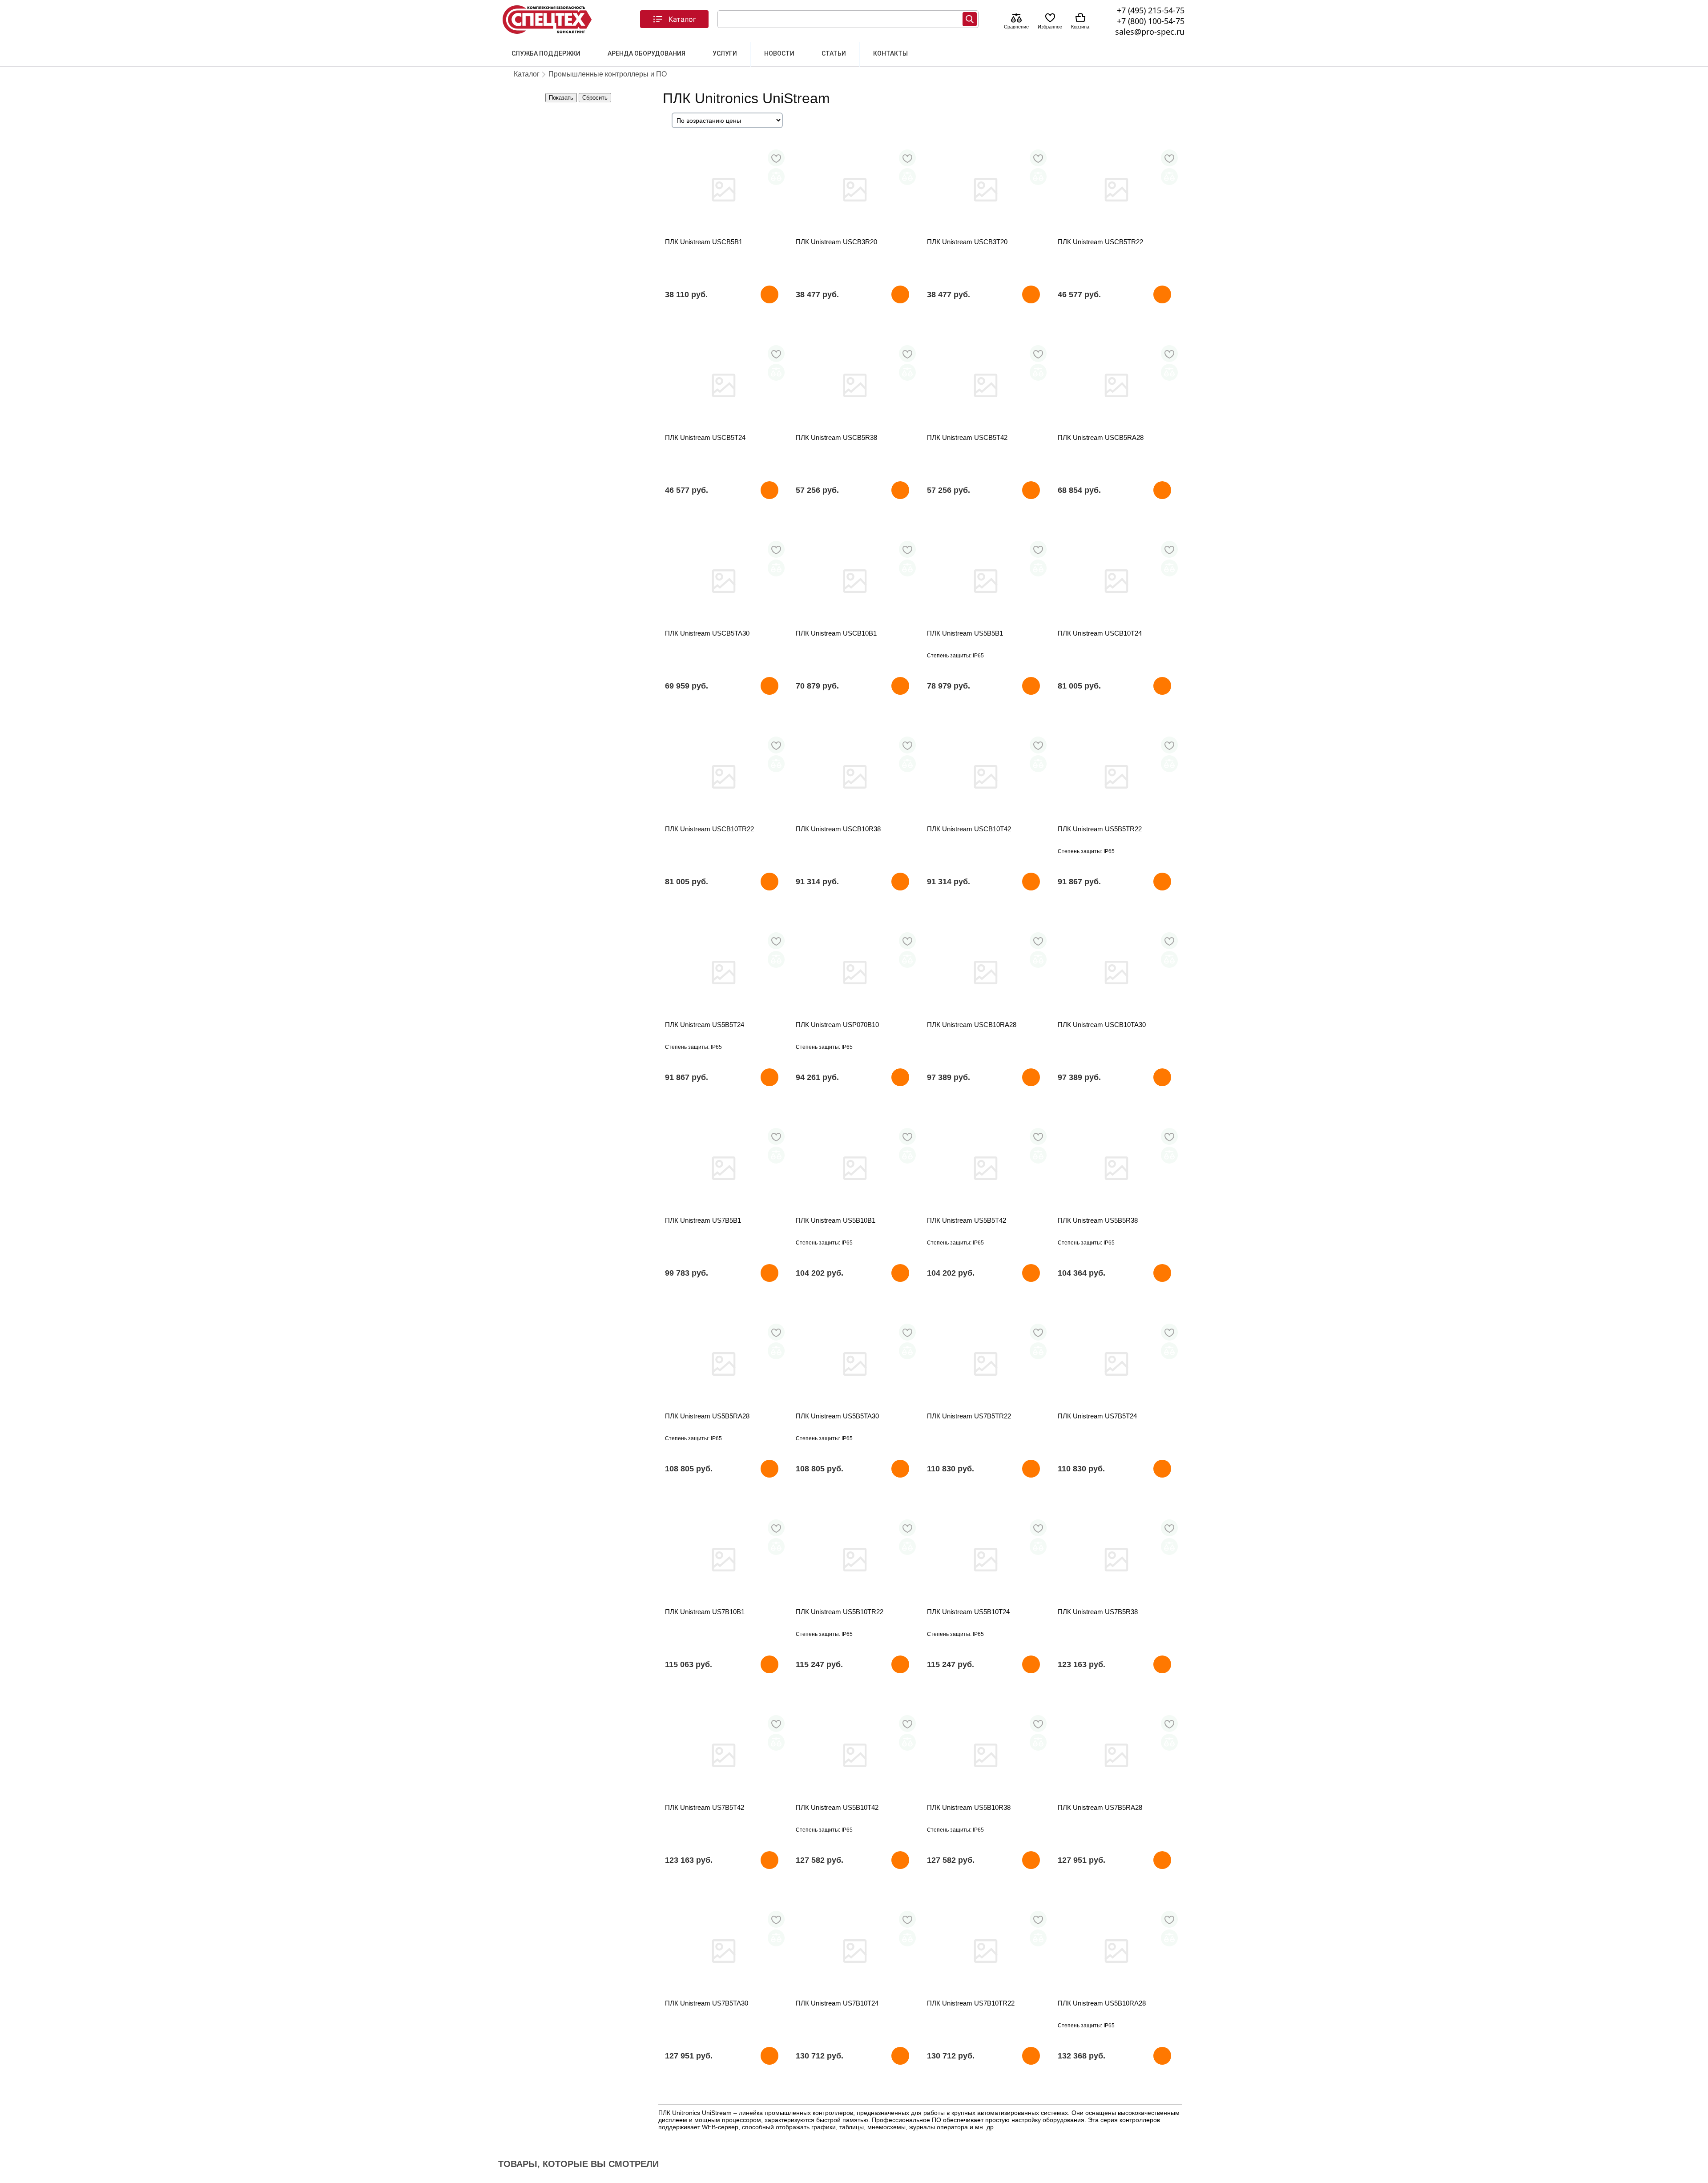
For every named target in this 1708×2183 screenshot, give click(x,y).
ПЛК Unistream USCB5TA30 (707, 633)
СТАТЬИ (834, 53)
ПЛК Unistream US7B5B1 (703, 1220)
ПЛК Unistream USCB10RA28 (972, 1025)
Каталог (682, 19)
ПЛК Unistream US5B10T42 (837, 1807)
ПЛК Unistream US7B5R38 (1098, 1612)
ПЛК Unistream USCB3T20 (967, 242)
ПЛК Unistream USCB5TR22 (1100, 242)
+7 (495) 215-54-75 (1151, 10)
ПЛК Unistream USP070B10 (837, 1025)
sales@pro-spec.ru (1150, 32)
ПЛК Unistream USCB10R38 (838, 829)
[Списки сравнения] (1016, 19)
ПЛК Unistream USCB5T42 (967, 437)
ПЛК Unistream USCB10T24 (1100, 633)
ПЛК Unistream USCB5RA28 (1101, 437)
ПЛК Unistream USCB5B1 (704, 242)
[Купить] (769, 294)
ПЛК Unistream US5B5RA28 (707, 1416)
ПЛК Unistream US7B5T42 (705, 1807)
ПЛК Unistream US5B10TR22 (840, 1612)
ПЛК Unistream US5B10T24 (968, 1612)
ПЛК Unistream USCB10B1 (836, 633)
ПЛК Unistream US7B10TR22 (971, 2003)
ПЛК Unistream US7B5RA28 (1100, 1807)
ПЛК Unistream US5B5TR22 (1100, 829)
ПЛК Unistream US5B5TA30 (837, 1416)
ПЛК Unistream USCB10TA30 (1102, 1025)
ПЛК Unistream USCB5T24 (705, 437)
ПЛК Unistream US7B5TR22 (969, 1416)
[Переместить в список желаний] (776, 158)
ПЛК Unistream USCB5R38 (836, 437)
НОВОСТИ (779, 53)
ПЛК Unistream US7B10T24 (837, 2003)
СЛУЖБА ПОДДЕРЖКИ (546, 53)
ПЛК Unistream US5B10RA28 (1102, 2003)
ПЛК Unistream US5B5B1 (965, 633)
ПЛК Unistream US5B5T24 (705, 1025)
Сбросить (595, 98)
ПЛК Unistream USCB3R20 (836, 242)
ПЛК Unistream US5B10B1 (836, 1220)
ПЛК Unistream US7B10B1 (705, 1612)
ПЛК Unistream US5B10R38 (969, 1807)
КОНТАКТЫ (890, 53)
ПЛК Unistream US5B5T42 (967, 1220)
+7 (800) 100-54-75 (1151, 21)
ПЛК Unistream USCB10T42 (969, 829)
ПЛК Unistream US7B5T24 (1097, 1416)
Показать (561, 98)
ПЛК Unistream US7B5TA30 (707, 2003)
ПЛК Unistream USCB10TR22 (709, 829)
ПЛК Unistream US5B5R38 (1098, 1220)
